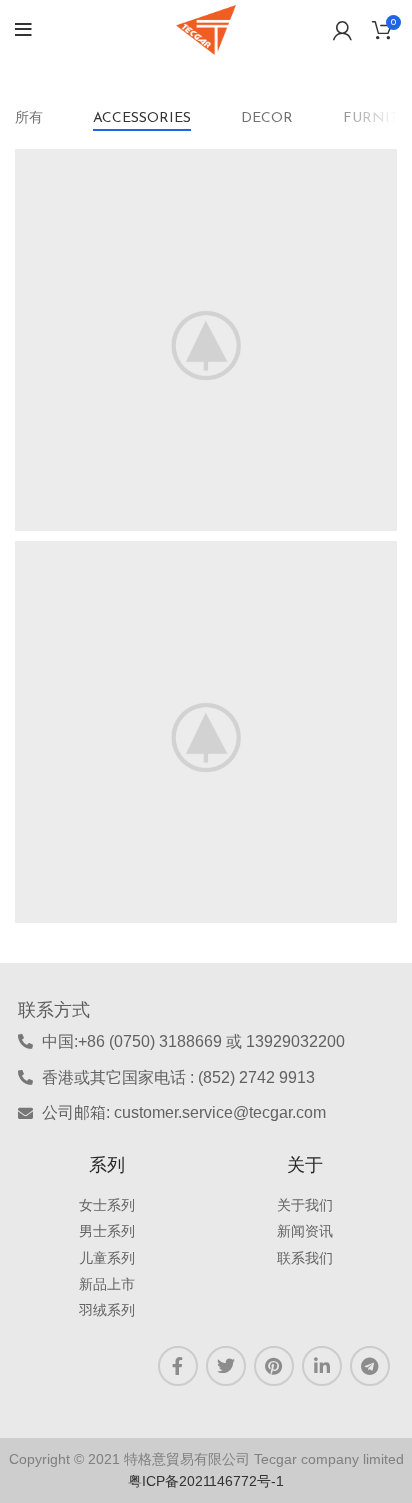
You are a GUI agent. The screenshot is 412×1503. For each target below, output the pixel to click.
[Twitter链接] (226, 1366)
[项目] (206, 340)
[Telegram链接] (370, 1366)
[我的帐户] (342, 30)
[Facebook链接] (178, 1366)
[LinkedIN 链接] (322, 1366)
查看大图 (382, 164)
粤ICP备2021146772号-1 (206, 1481)
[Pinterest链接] (274, 1366)
